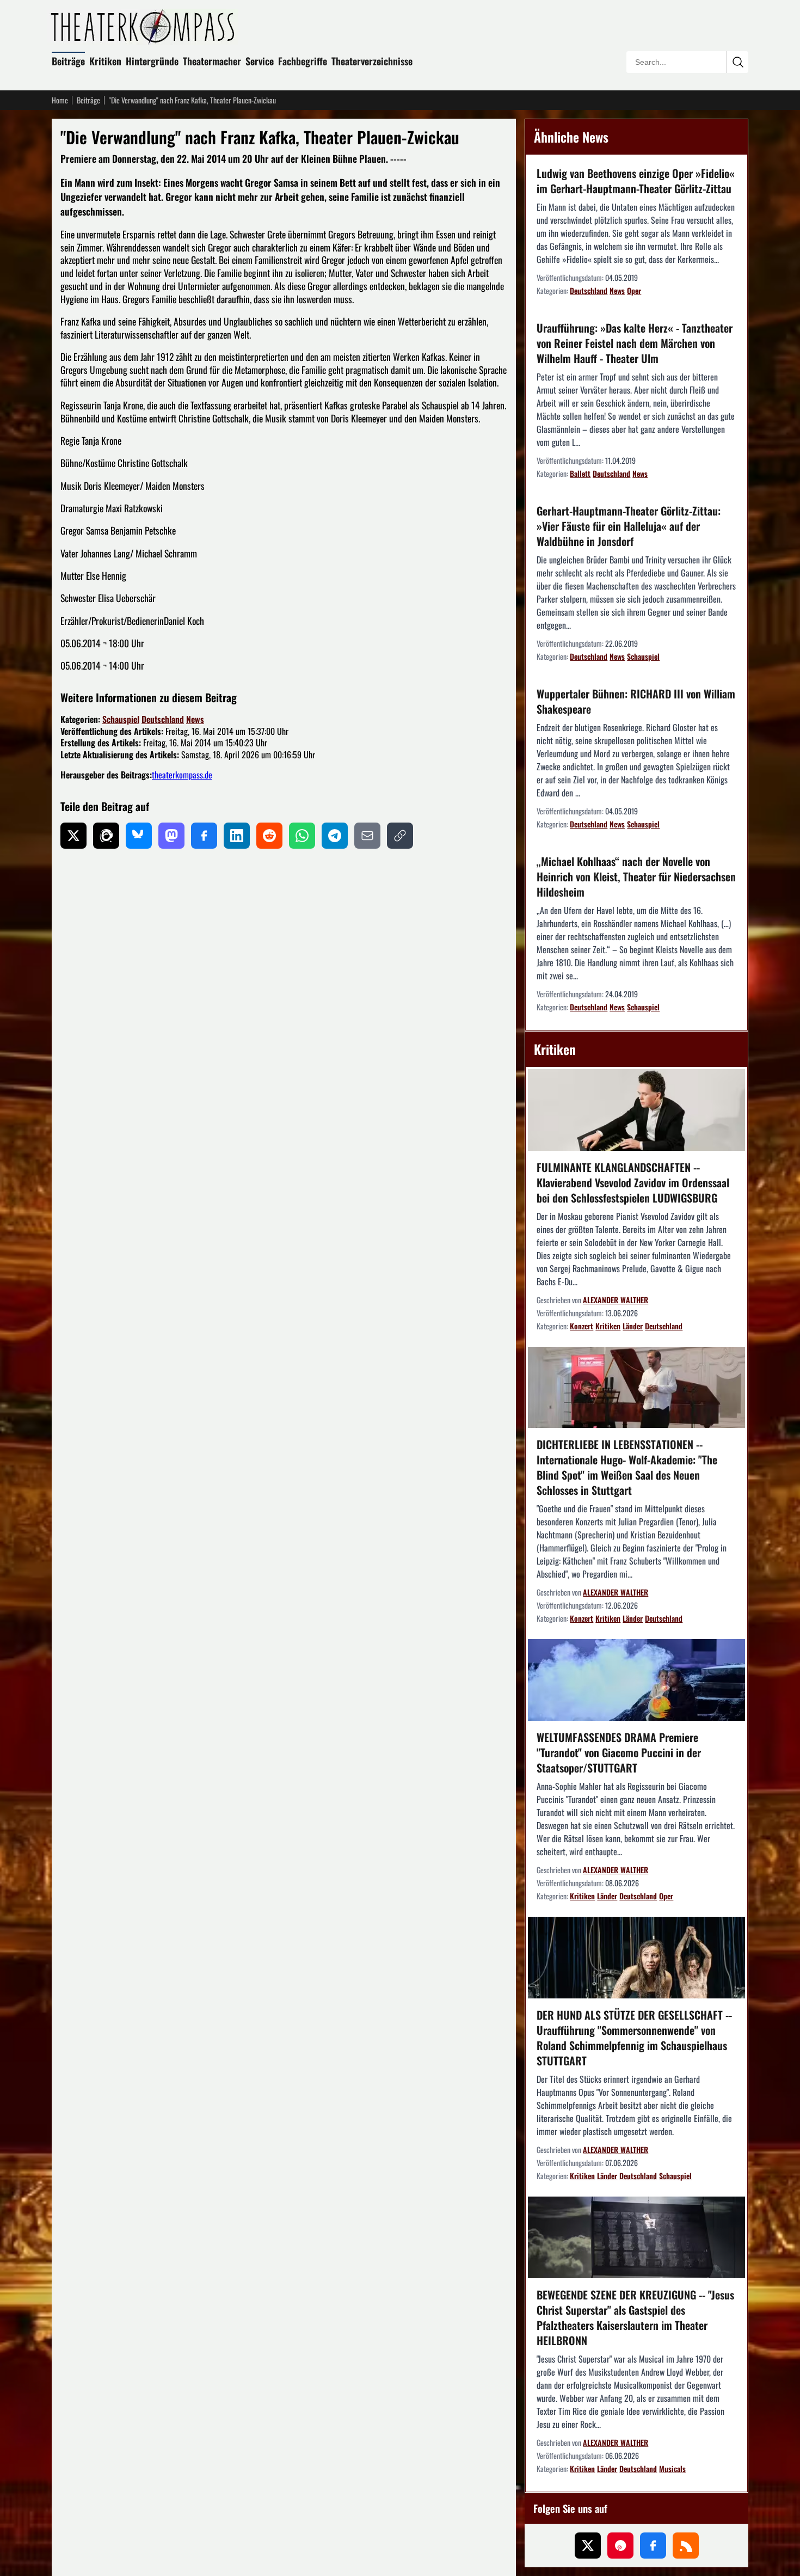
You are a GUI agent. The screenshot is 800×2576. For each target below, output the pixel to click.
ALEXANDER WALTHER (616, 1300)
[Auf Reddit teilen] (269, 836)
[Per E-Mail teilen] (367, 836)
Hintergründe (152, 61)
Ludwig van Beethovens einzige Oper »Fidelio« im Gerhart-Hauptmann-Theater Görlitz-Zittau (636, 181)
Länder (633, 1326)
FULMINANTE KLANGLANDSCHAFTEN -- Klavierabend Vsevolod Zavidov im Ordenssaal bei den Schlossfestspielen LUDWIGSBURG (633, 1182)
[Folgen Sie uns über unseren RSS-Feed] (686, 2546)
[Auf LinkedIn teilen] (237, 836)
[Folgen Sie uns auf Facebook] (653, 2546)
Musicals (672, 2468)
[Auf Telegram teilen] (335, 836)
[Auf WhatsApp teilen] (302, 836)
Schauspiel (121, 719)
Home (60, 100)
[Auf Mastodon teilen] (171, 836)
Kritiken (105, 61)
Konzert (581, 1326)
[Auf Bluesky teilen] (139, 836)
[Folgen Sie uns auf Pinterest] (620, 2546)
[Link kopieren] (400, 836)
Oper (634, 290)
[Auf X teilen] (73, 836)
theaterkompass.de (182, 775)
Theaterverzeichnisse (372, 61)
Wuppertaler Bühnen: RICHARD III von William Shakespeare (636, 701)
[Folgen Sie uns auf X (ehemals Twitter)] (588, 2546)
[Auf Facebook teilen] (204, 836)
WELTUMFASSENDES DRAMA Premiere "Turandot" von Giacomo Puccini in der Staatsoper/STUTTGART (619, 1752)
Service (260, 61)
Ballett (580, 473)
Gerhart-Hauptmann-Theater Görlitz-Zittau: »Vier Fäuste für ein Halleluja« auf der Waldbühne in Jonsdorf (629, 526)
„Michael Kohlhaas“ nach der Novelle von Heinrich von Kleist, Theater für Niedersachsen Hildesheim (636, 876)
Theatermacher (212, 61)
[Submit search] (737, 62)
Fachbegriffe (303, 61)
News (195, 719)
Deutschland (163, 719)
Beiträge (68, 61)
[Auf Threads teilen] (106, 836)
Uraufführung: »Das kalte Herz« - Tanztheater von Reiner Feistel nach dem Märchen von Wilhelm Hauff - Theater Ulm (635, 343)
